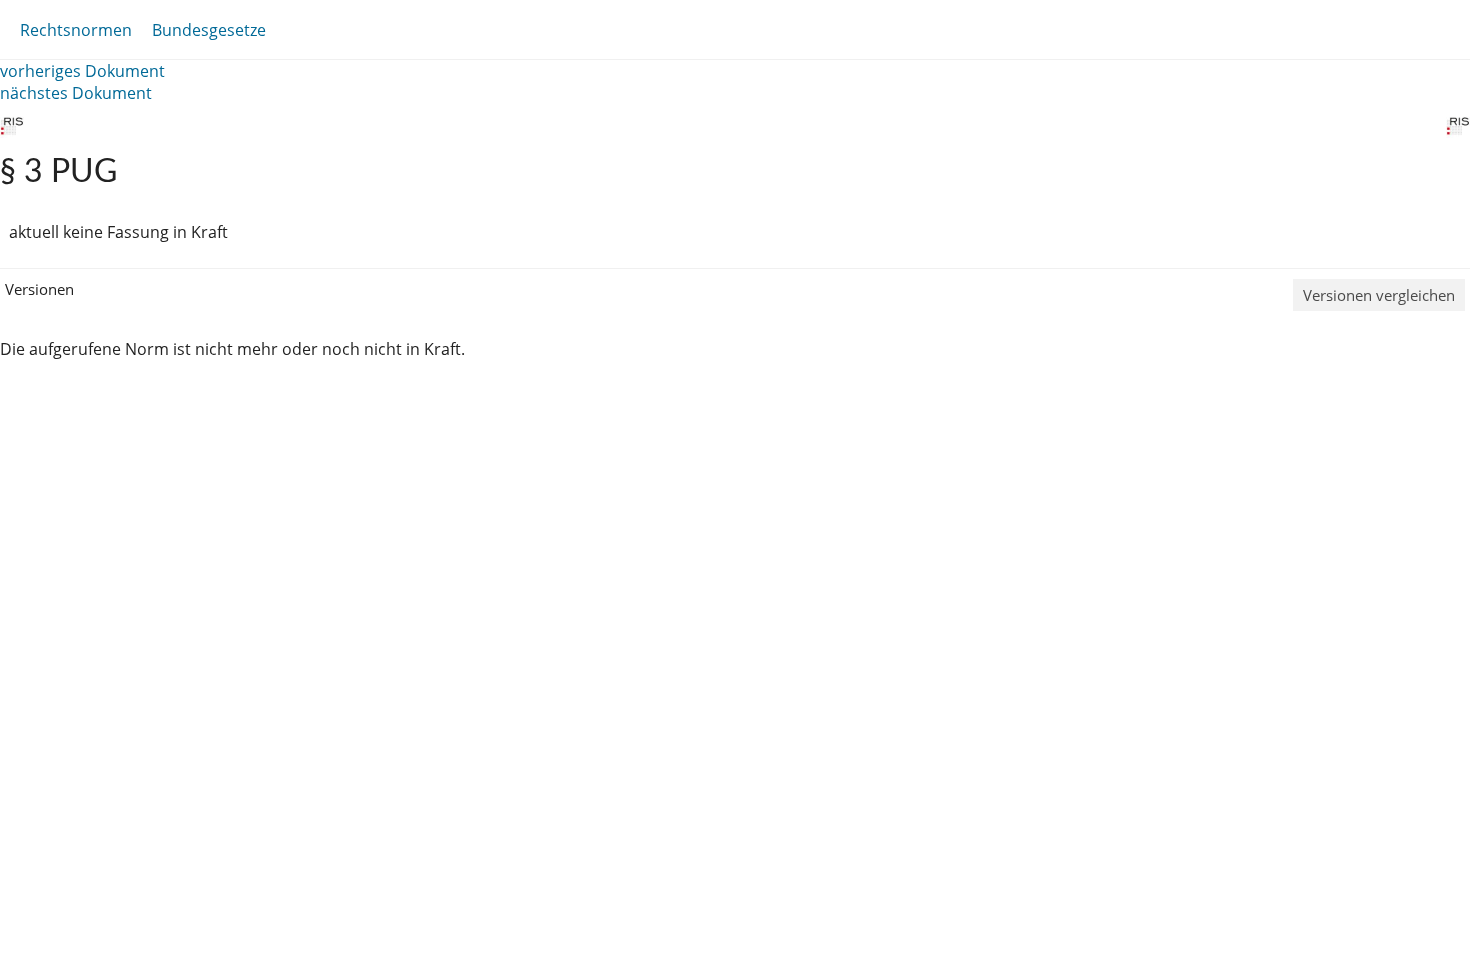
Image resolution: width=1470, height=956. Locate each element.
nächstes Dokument (76, 93)
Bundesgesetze (209, 30)
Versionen (39, 289)
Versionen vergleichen (1379, 295)
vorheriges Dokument (82, 71)
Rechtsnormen (76, 30)
